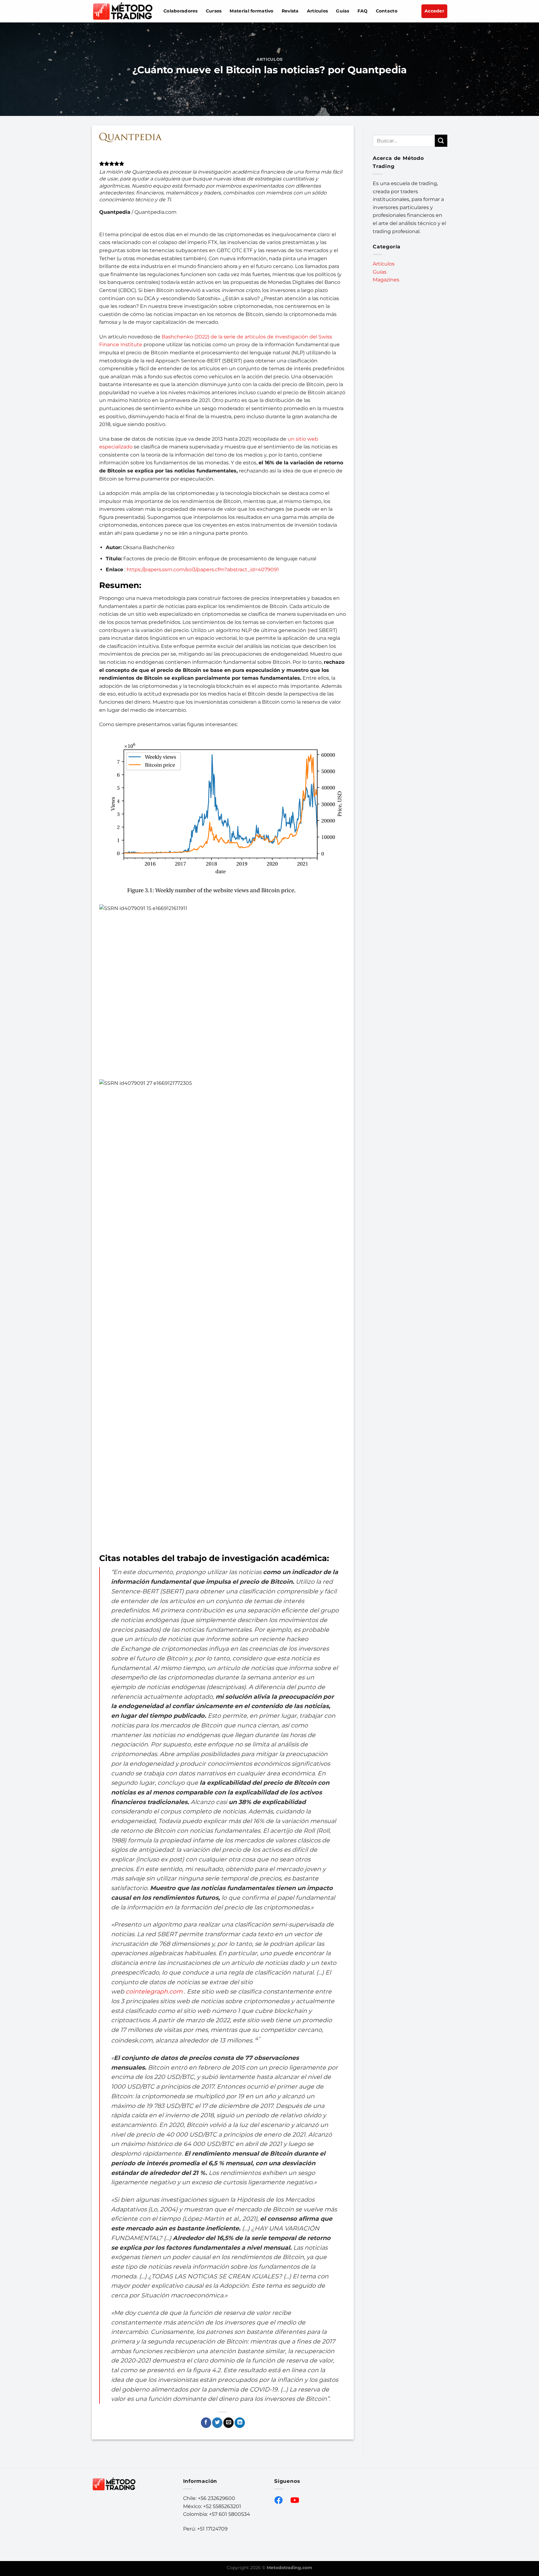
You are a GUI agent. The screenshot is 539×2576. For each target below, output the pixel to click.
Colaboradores (181, 11)
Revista (290, 11)
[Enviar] (441, 141)
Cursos (214, 11)
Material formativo (251, 11)
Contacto (387, 11)
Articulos (269, 59)
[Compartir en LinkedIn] (240, 2423)
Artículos (318, 11)
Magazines (386, 280)
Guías (342, 11)
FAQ (363, 11)
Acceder (434, 11)
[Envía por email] (228, 2423)
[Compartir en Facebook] (206, 2423)
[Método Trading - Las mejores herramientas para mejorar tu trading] (123, 11)
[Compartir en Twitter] (217, 2423)
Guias (380, 272)
